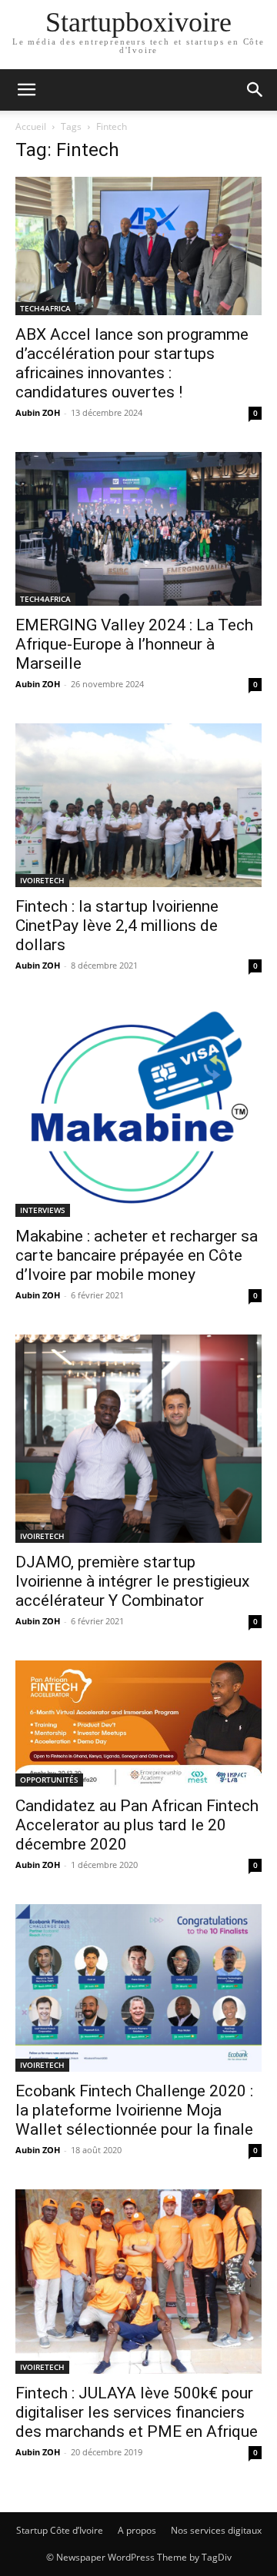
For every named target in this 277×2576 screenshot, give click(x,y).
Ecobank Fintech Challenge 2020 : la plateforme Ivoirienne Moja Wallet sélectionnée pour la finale (134, 2110)
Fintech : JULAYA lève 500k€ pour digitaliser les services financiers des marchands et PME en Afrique (137, 2412)
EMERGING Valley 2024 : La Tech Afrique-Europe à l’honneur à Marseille (134, 644)
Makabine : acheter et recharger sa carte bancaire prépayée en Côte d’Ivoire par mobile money (137, 1255)
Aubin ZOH (38, 412)
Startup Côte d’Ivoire (60, 2530)
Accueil (31, 126)
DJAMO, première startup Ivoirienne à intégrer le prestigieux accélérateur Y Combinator (132, 1581)
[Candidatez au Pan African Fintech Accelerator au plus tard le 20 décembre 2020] (138, 1723)
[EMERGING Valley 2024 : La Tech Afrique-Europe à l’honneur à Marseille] (138, 529)
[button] (26, 90)
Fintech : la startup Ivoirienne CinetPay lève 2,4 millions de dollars (117, 926)
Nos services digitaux (216, 2530)
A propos (137, 2530)
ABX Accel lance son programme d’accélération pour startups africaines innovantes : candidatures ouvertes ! (132, 363)
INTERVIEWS (43, 1210)
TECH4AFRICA (45, 308)
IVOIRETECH (42, 880)
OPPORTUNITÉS (49, 1780)
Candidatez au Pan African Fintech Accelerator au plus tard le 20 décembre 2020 (137, 1825)
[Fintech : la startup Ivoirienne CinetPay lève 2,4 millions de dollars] (138, 805)
